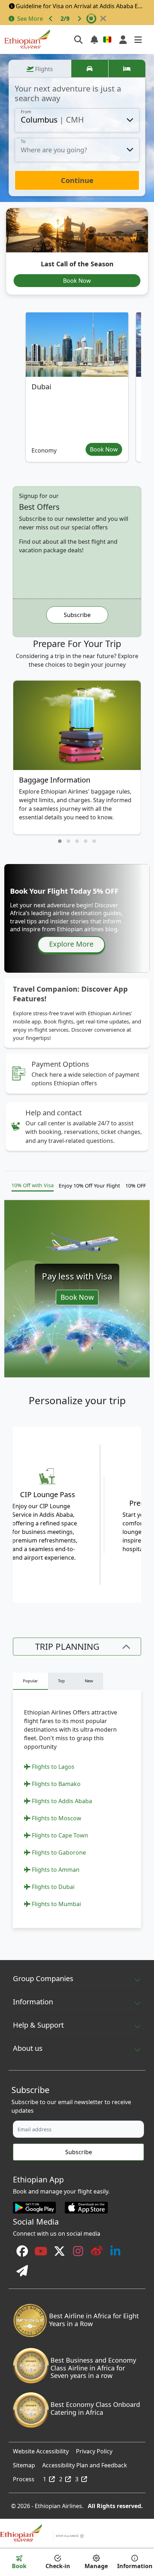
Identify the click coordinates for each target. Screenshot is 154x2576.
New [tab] (89, 1681)
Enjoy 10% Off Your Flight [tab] (89, 1186)
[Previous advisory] (51, 19)
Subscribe (77, 615)
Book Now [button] (104, 449)
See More (30, 19)
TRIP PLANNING (67, 1646)
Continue (77, 180)
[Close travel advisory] (103, 19)
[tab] (40, 69)
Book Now (77, 281)
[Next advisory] (79, 19)
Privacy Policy (94, 2449)
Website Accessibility (41, 2449)
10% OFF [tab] (136, 1186)
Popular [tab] (30, 1681)
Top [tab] (61, 1681)
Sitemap (24, 2463)
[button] (60, 841)
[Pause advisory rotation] (91, 19)
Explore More (71, 944)
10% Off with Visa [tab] (33, 1185)
